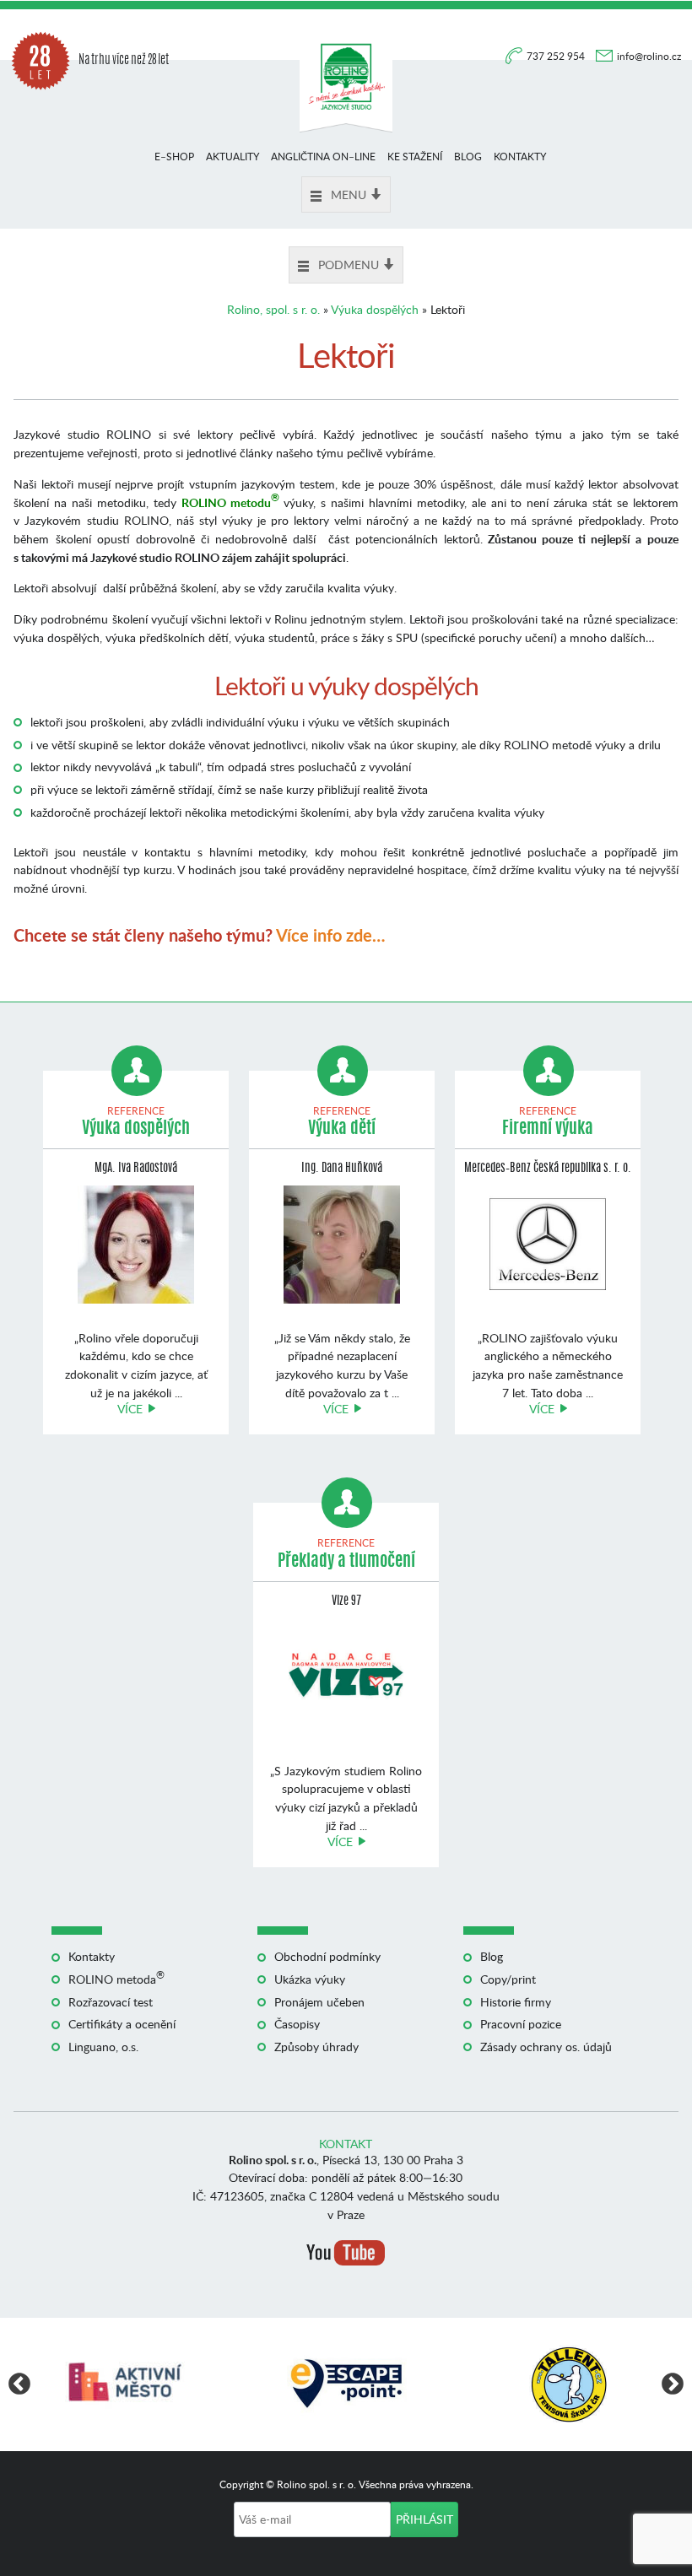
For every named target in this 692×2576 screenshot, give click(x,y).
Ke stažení (415, 157)
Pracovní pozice (521, 2024)
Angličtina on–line (323, 157)
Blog (468, 157)
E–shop (174, 157)
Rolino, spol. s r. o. (273, 309)
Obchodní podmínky (327, 1956)
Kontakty (520, 157)
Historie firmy (516, 2002)
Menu (349, 194)
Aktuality (232, 157)
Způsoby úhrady (316, 2047)
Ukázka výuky (310, 1979)
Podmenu (349, 265)
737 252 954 (557, 56)
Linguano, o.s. (103, 2047)
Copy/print (508, 1979)
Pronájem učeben (319, 2002)
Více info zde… (330, 935)
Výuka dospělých (375, 309)
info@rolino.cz (649, 56)
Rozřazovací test (111, 2002)
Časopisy (297, 2024)
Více (130, 1409)
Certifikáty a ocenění (122, 2024)
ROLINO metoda (116, 1979)
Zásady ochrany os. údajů (546, 2047)
